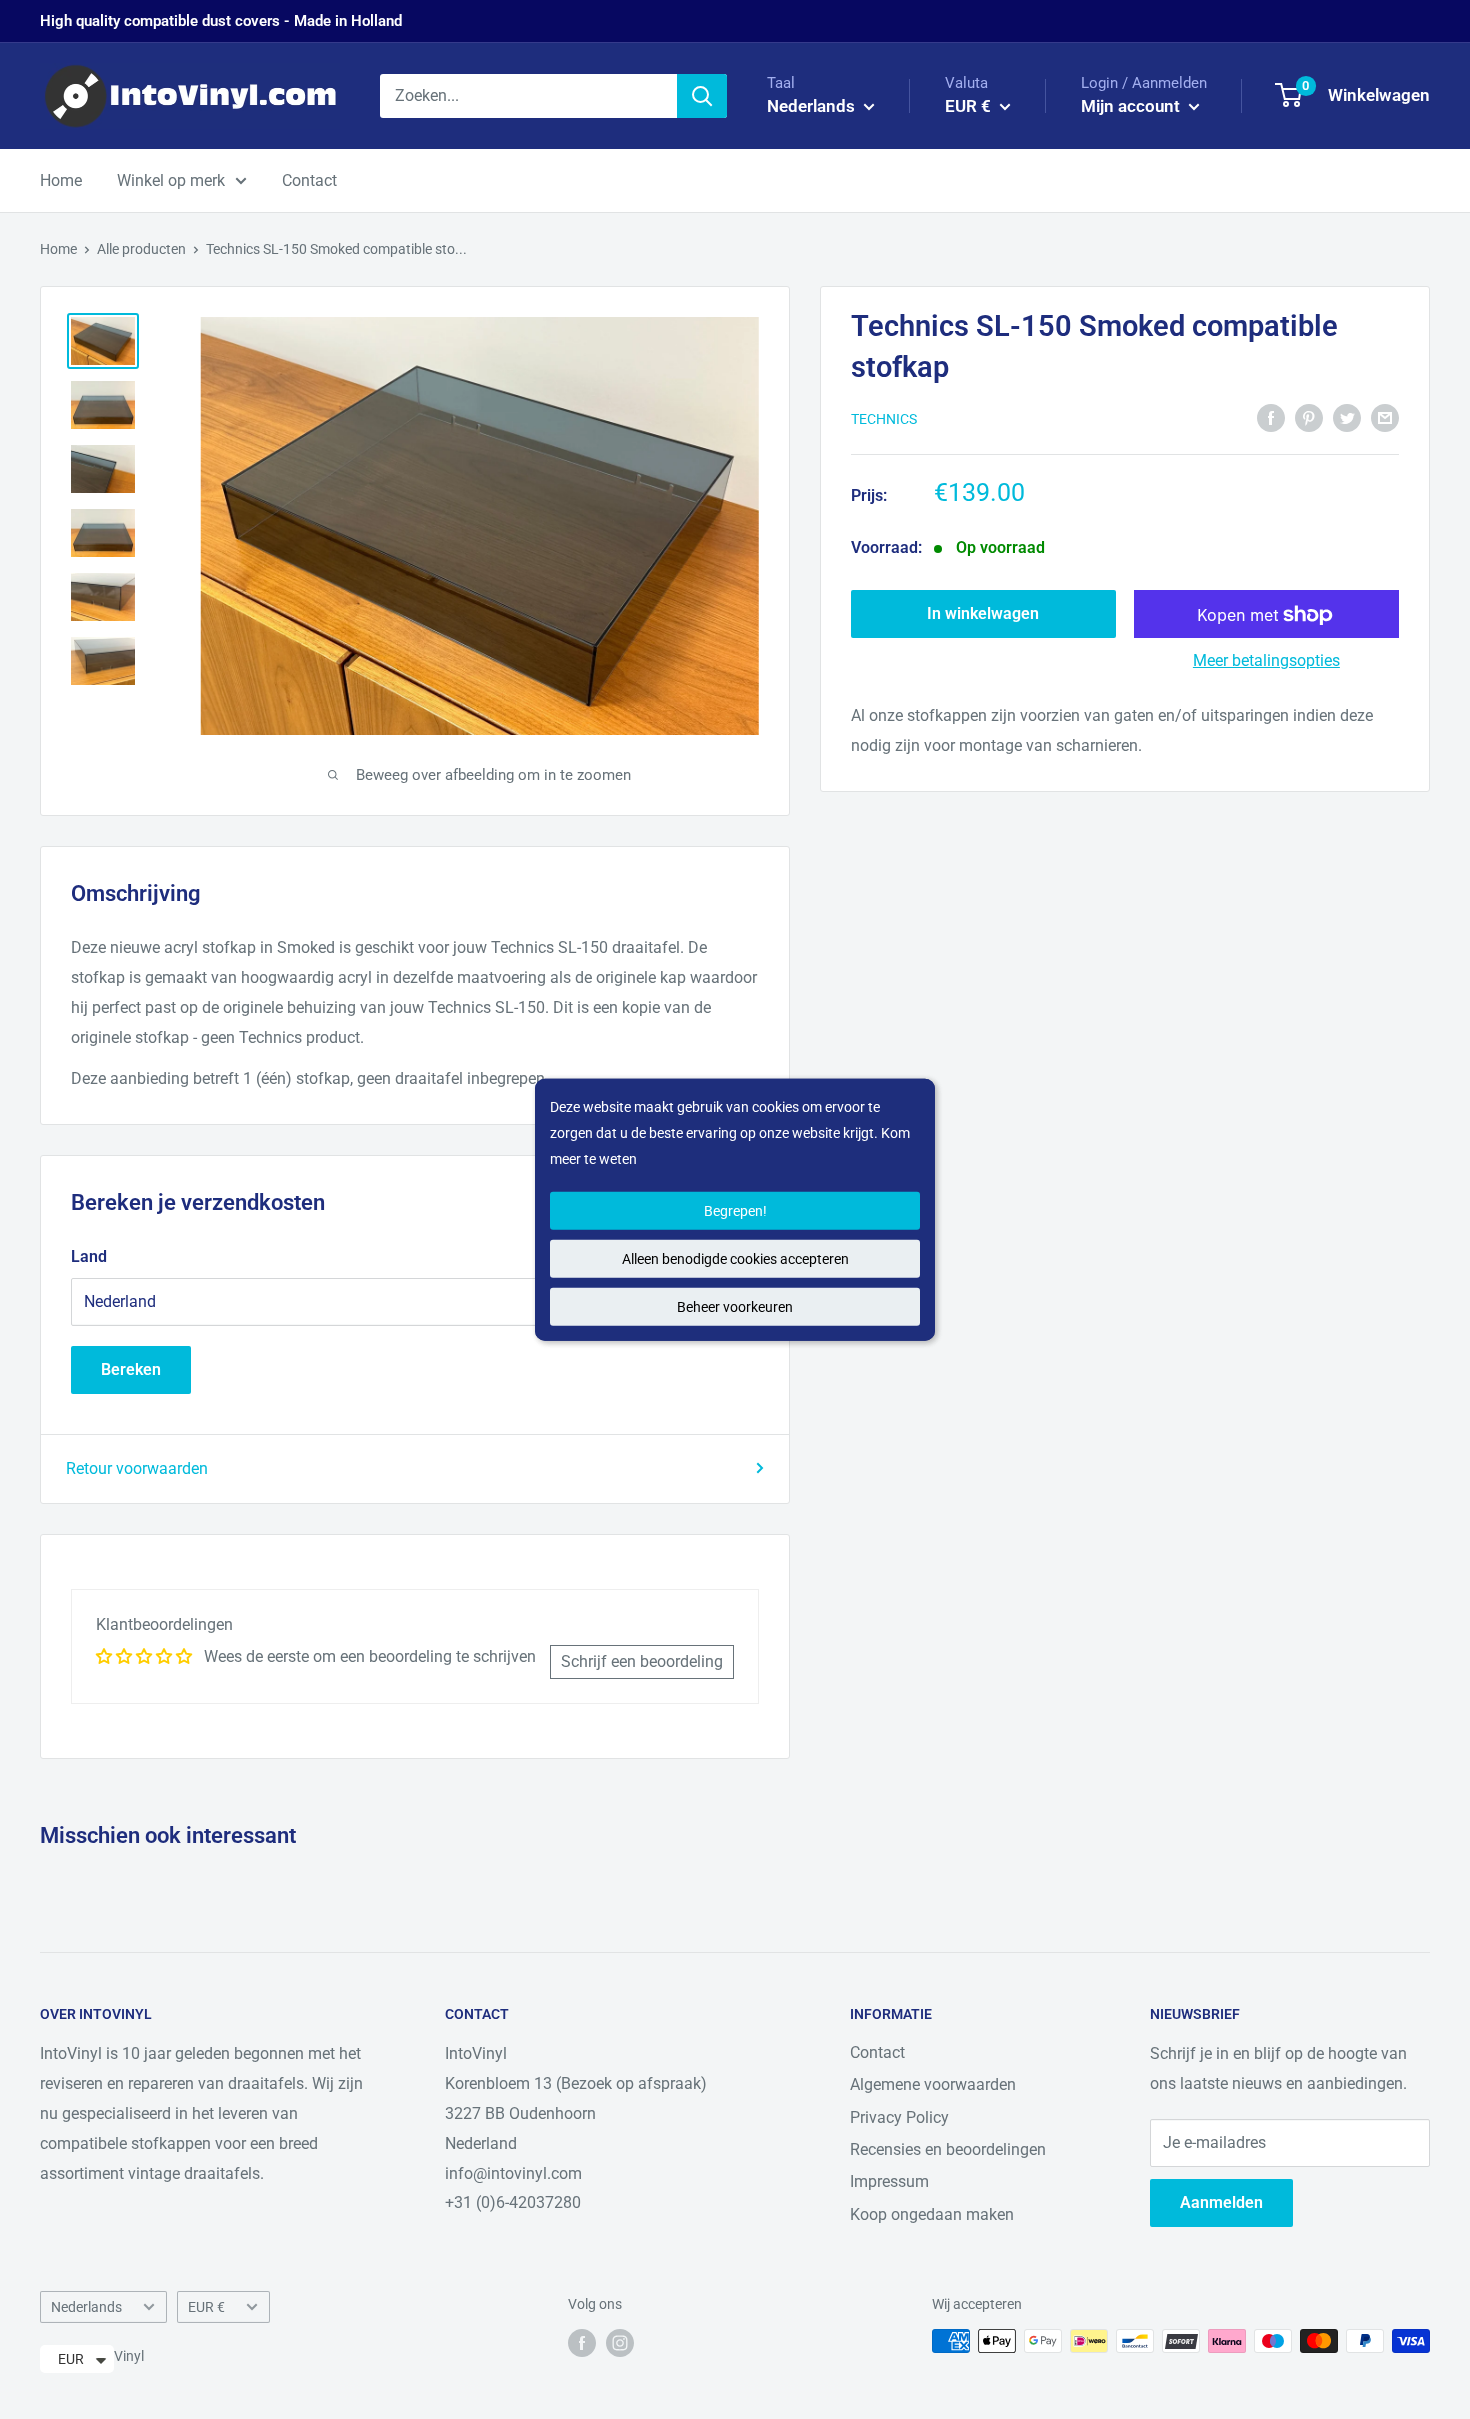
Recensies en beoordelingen (948, 2149)
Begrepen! (735, 1211)
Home (61, 180)
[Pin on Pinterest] (1309, 417)
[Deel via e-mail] (1385, 417)
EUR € (206, 2307)
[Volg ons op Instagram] (620, 2343)
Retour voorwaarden (137, 1468)
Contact (309, 180)
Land (89, 1256)
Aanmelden (1221, 2202)
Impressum (889, 2181)
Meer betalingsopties (1266, 661)
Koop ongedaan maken (932, 2214)
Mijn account (1132, 106)
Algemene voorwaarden (933, 2084)
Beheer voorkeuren (735, 1307)
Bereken (131, 1369)
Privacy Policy (899, 2117)
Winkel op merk (171, 180)
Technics (884, 419)
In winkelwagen (983, 614)
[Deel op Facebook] (1271, 417)
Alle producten (141, 249)
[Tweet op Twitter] (1347, 417)
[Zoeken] (702, 96)
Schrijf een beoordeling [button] (642, 1661)
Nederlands (86, 2307)
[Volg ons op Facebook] (582, 2343)
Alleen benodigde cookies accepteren (735, 1259)
